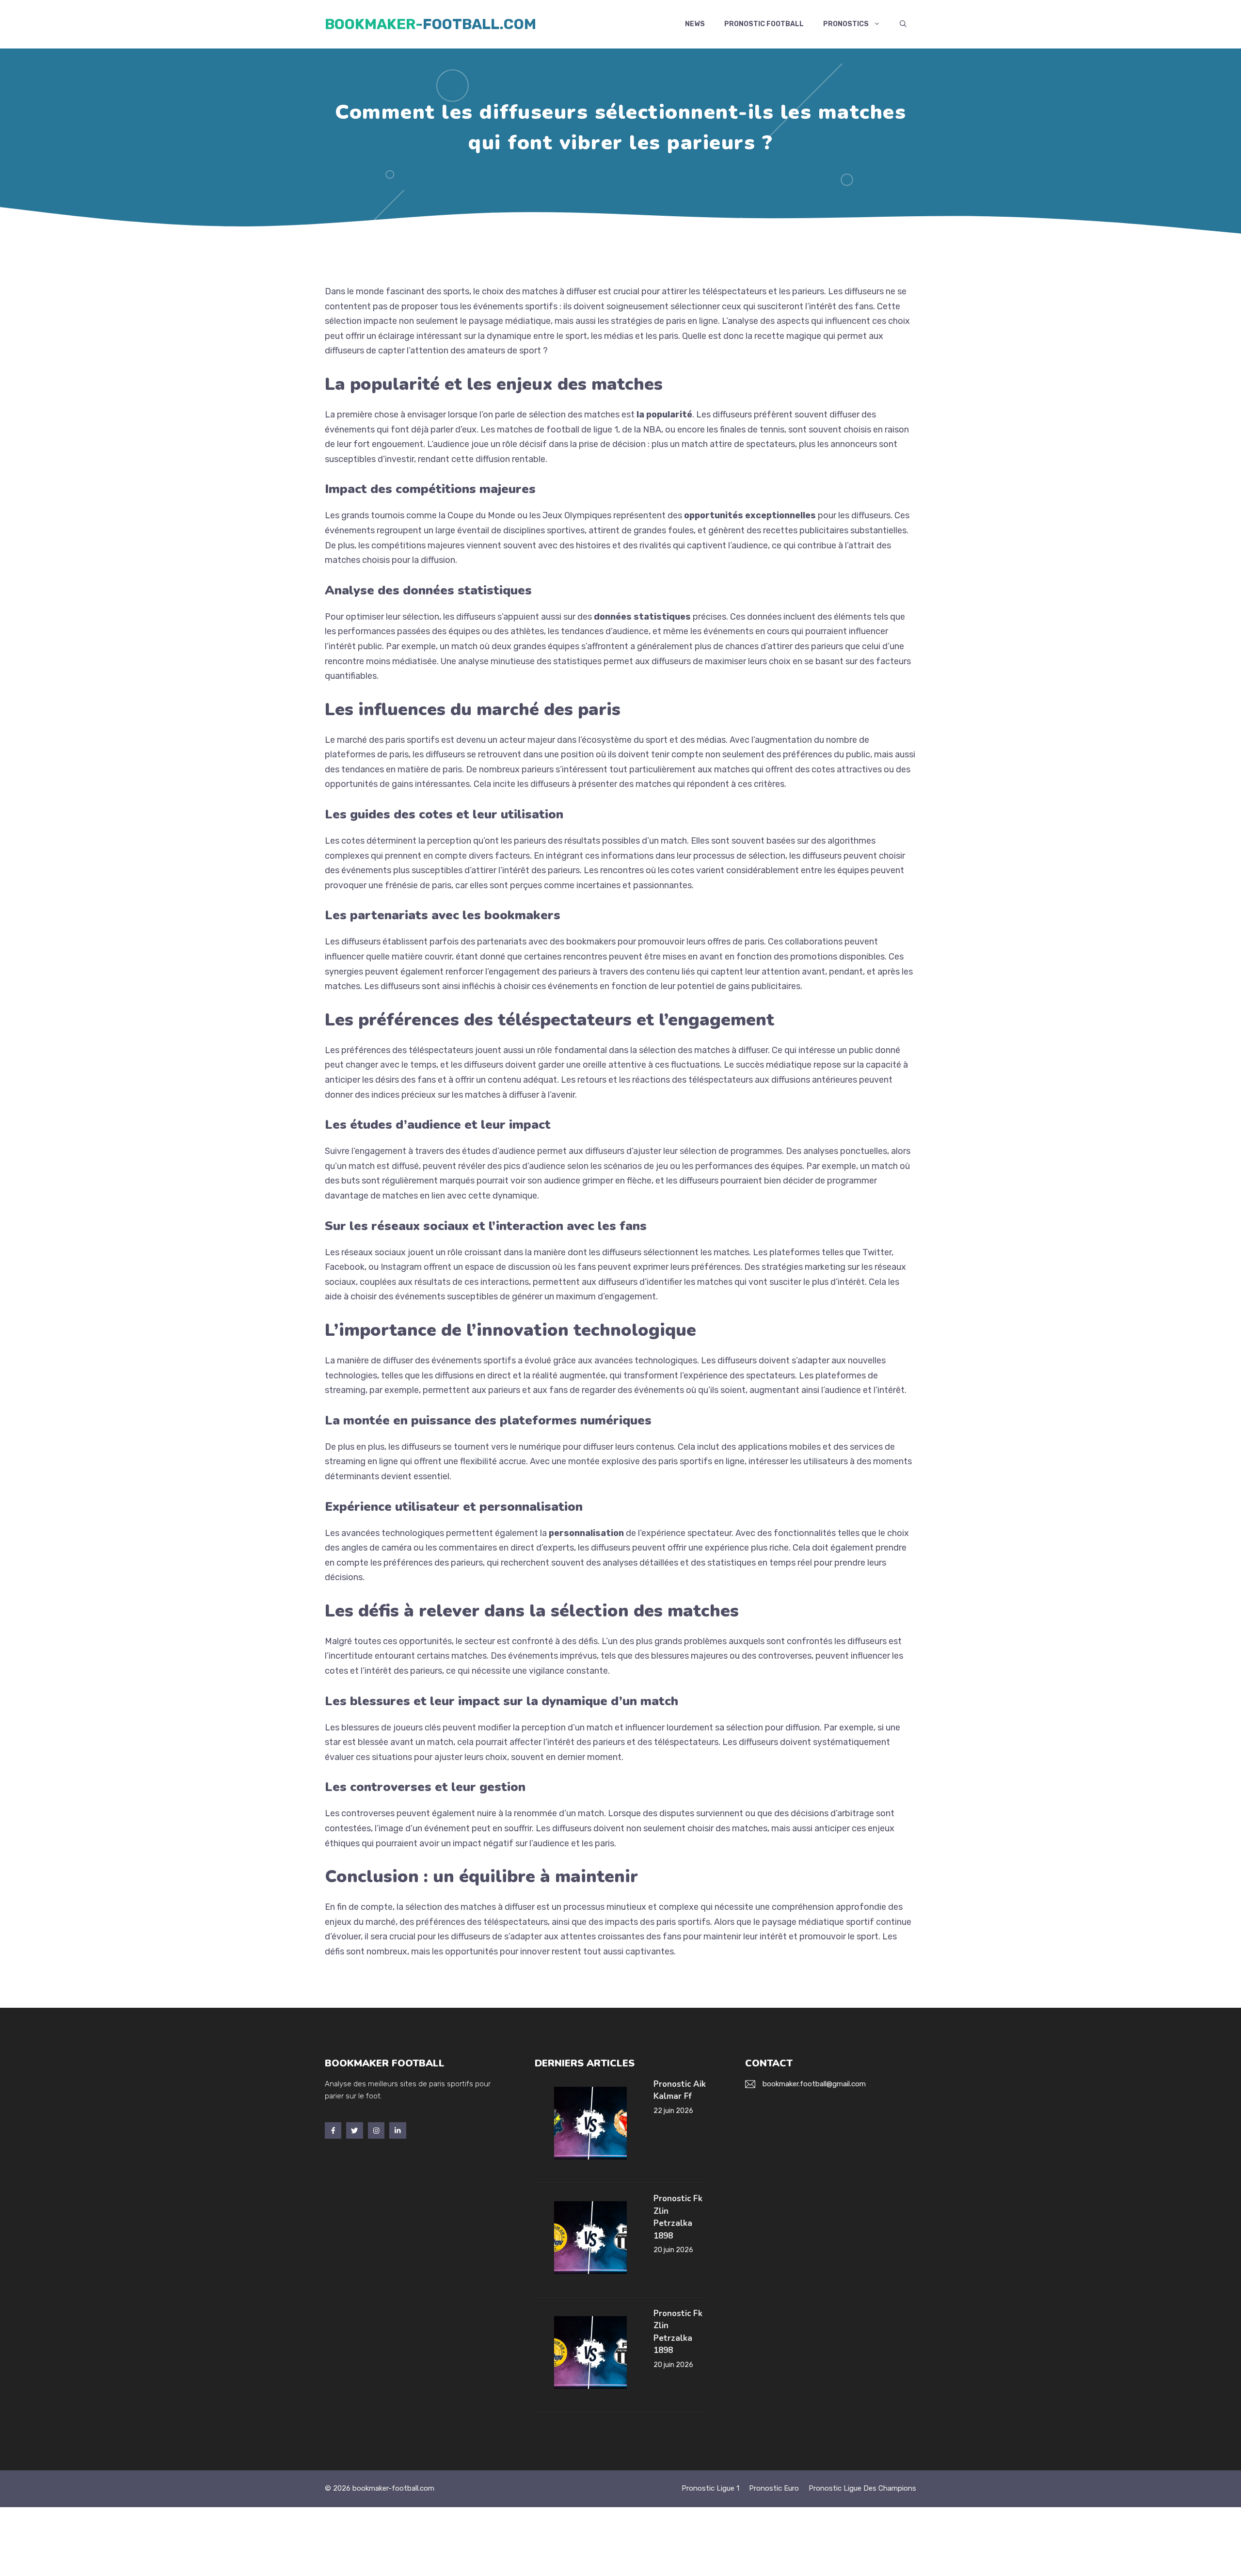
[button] (903, 24)
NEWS (695, 24)
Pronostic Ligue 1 (710, 2488)
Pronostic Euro (774, 2488)
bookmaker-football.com (430, 24)
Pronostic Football (764, 24)
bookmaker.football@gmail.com (814, 2084)
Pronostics (846, 24)
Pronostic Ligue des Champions (862, 2488)
